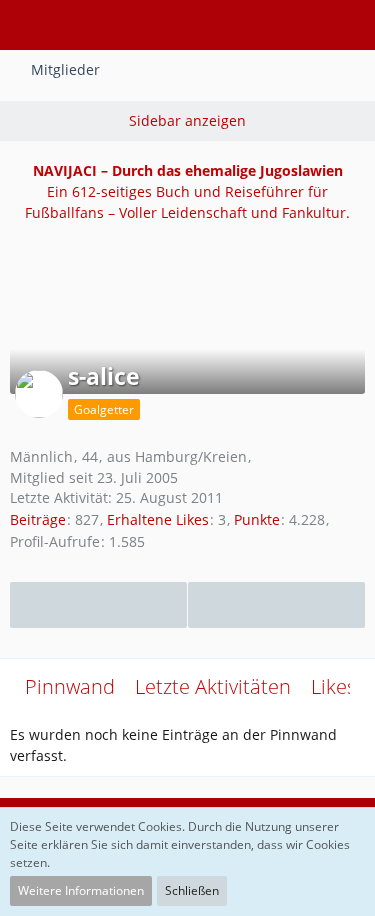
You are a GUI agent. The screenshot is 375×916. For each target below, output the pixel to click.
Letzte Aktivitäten (213, 686)
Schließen (192, 890)
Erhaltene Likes (158, 519)
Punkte (257, 519)
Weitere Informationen (81, 890)
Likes (333, 686)
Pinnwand (70, 686)
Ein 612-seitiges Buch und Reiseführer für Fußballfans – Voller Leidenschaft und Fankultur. (187, 191)
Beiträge (38, 519)
